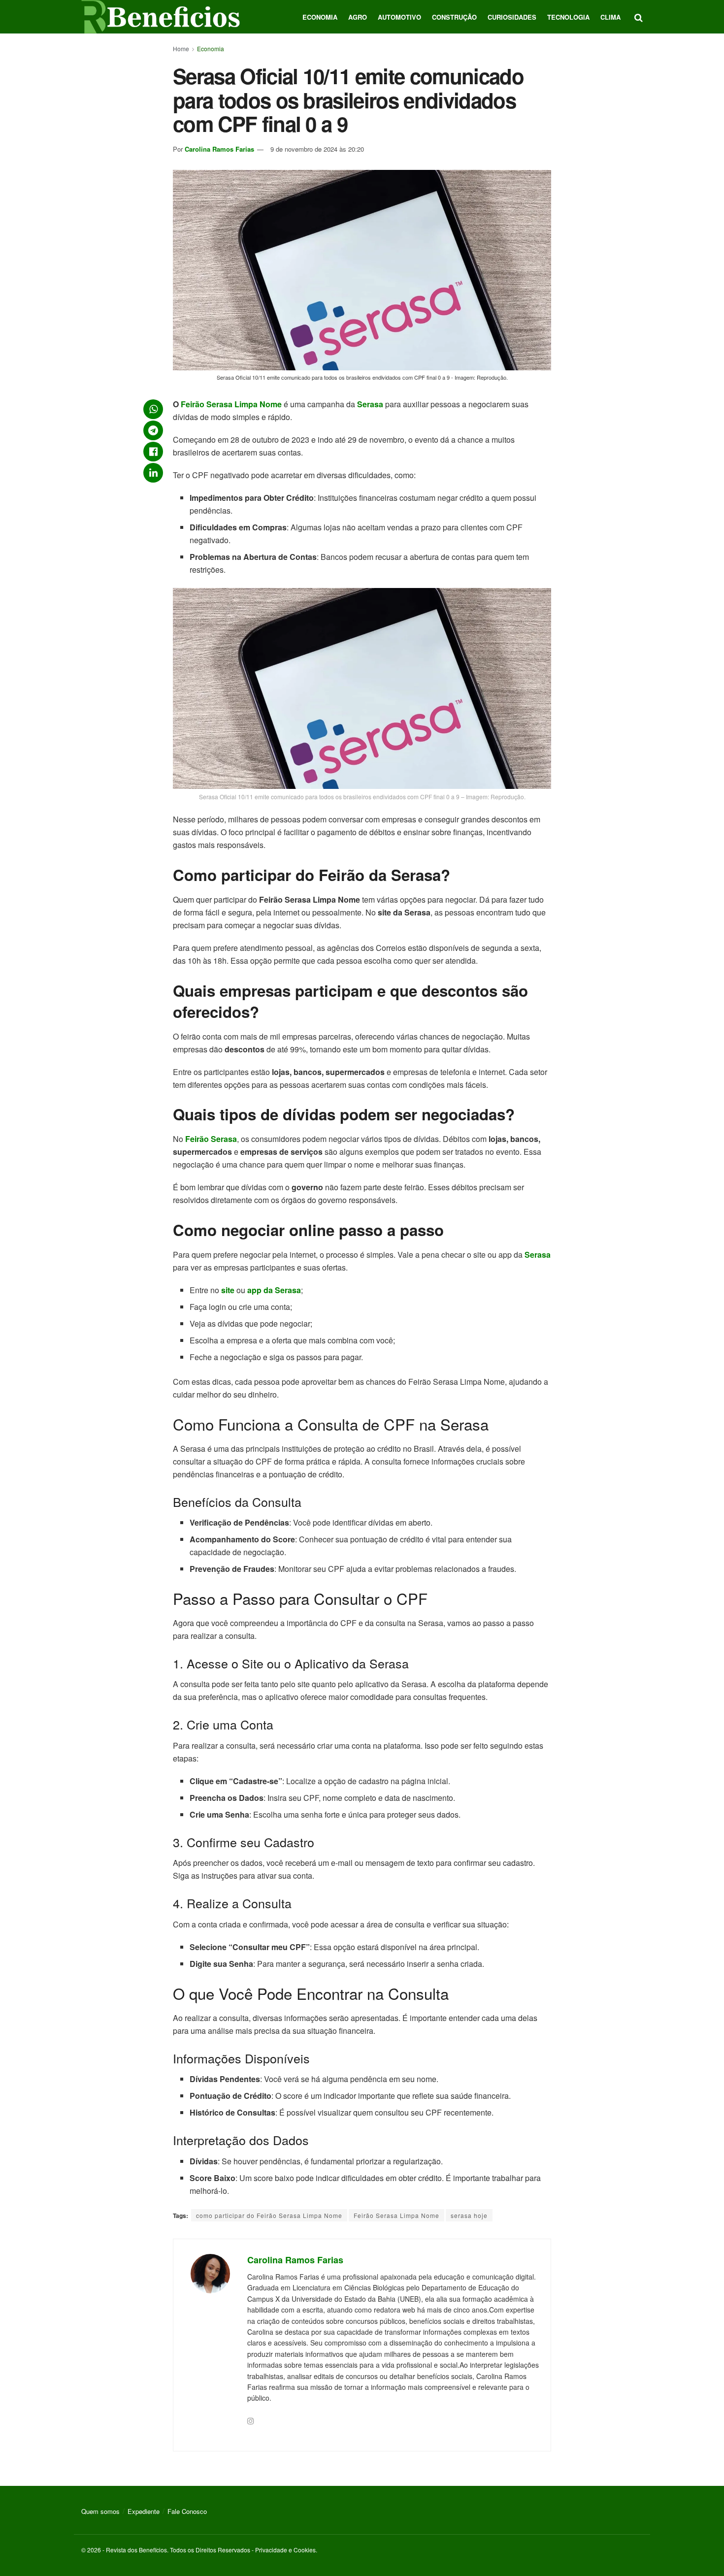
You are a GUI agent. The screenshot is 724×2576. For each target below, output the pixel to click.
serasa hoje (469, 2215)
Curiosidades (512, 17)
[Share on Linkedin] (153, 473)
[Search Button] (639, 17)
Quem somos (100, 2511)
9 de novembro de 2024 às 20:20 (317, 149)
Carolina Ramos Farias (219, 149)
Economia (320, 17)
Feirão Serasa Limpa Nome (396, 2215)
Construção (454, 17)
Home (181, 49)
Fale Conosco (187, 2511)
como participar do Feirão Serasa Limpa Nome (269, 2215)
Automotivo (399, 17)
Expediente (144, 2511)
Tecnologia (568, 17)
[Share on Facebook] (153, 452)
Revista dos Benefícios (136, 2550)
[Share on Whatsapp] (153, 409)
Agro (358, 17)
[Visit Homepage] (161, 17)
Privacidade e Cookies (285, 2550)
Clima (610, 17)
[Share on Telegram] (153, 430)
